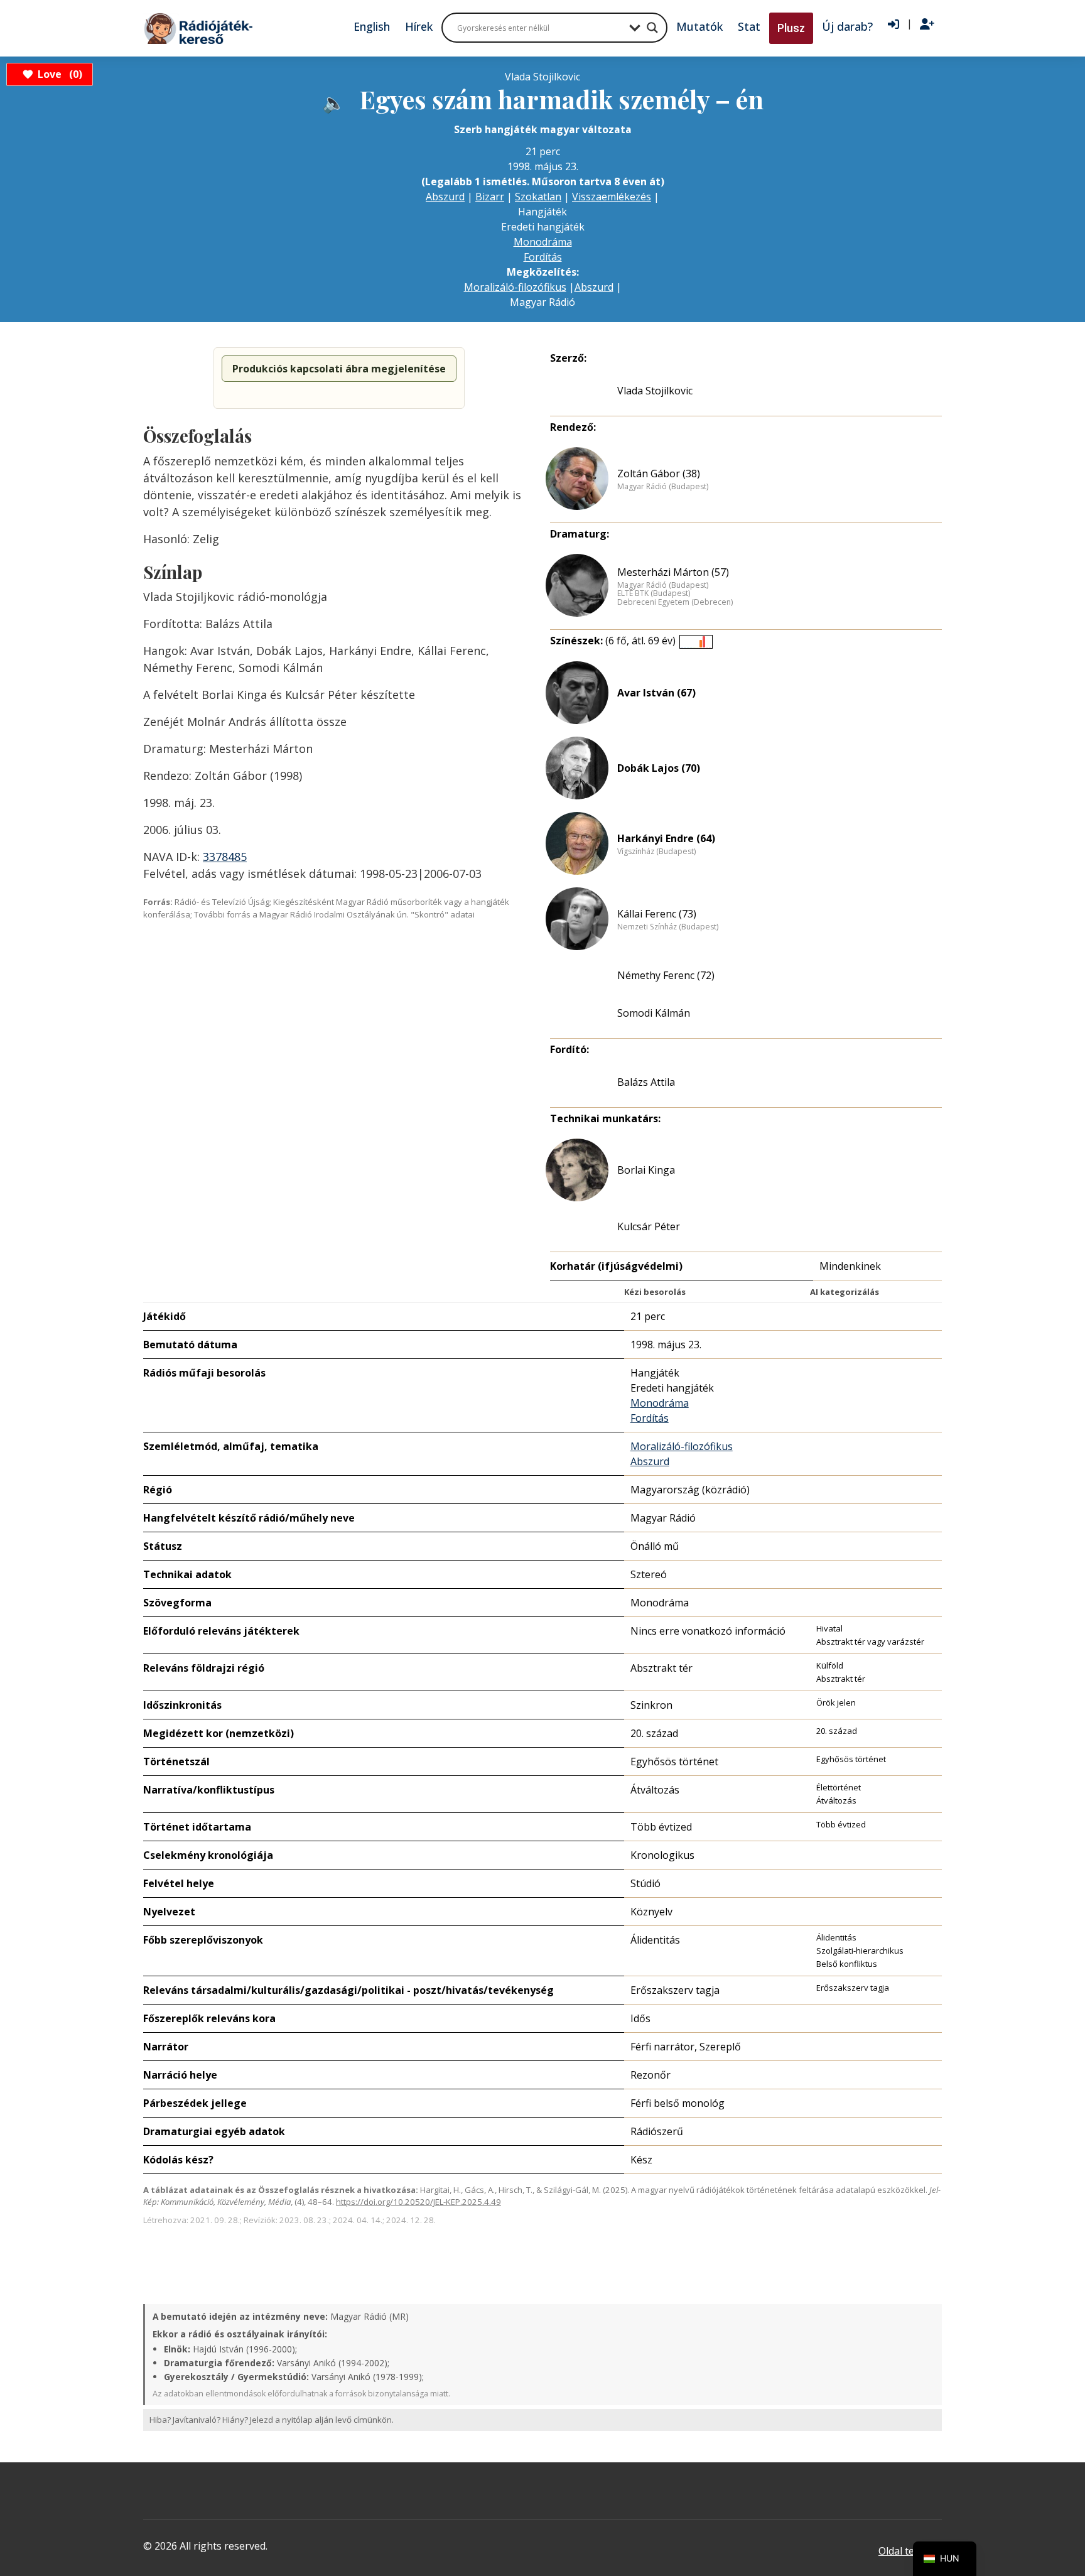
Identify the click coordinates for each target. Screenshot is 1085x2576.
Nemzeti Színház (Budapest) (668, 927)
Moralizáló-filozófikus (515, 287)
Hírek (419, 26)
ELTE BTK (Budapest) (654, 593)
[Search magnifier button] (652, 28)
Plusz (791, 28)
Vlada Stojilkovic (655, 391)
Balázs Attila (646, 1082)
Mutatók (699, 26)
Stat (749, 26)
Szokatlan (538, 197)
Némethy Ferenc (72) (666, 975)
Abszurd (445, 197)
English (372, 26)
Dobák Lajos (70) (659, 768)
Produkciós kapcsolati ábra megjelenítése (339, 369)
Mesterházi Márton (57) (673, 572)
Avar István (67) (656, 693)
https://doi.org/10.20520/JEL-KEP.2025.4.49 (418, 2202)
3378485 (225, 857)
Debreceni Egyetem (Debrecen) (675, 602)
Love (58, 74)
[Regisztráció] (927, 24)
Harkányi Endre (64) (666, 838)
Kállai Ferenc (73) (657, 914)
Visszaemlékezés (612, 197)
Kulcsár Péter (649, 1226)
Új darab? (847, 26)
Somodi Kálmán (654, 1013)
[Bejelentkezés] (893, 24)
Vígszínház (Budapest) (656, 852)
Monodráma (543, 242)
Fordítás (543, 257)
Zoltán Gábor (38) (659, 474)
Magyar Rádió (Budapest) (663, 487)
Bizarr (490, 197)
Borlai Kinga (646, 1170)
